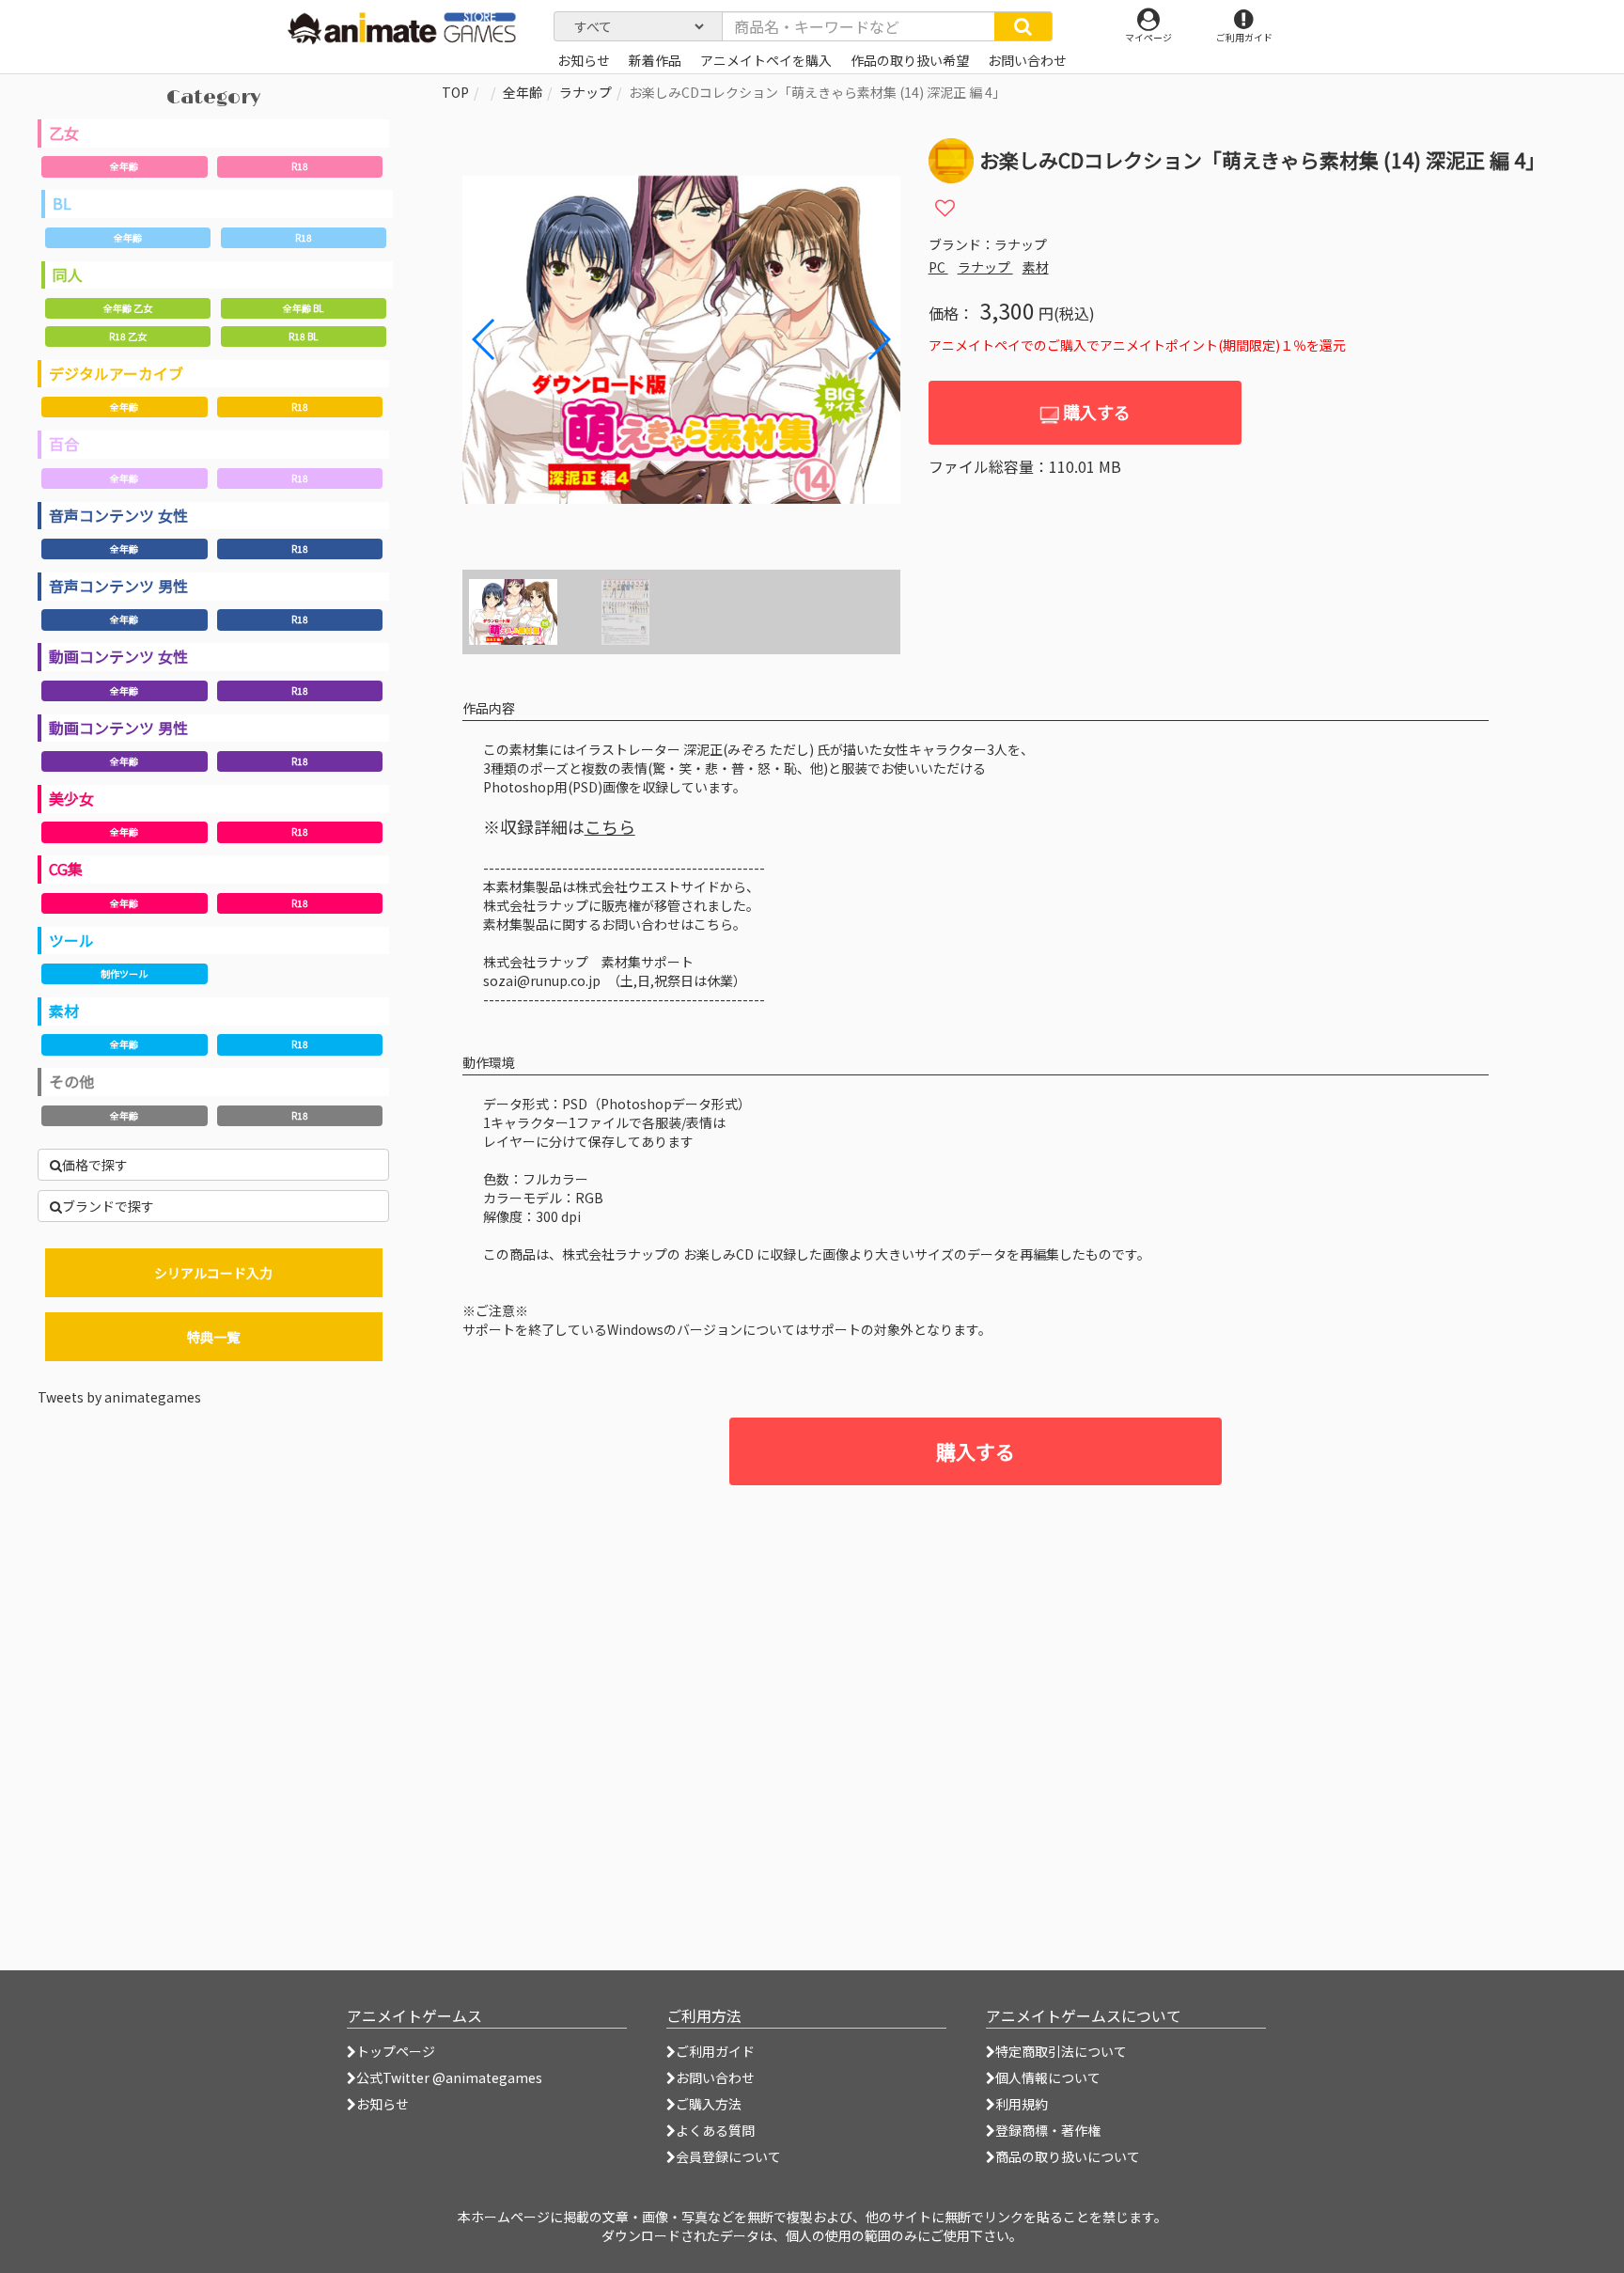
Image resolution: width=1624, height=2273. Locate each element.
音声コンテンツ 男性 (118, 586)
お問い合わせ (715, 2077)
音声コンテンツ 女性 (118, 515)
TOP (455, 92)
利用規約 (1022, 2104)
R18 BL (303, 336)
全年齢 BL (303, 308)
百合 (64, 444)
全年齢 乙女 (128, 308)
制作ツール (124, 973)
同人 (68, 274)
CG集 (66, 869)
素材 (64, 1011)
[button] (878, 339)
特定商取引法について (1061, 2051)
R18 (300, 166)
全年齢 (124, 166)
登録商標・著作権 (1048, 2130)
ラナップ (586, 92)
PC (938, 267)
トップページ (396, 2051)
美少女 (71, 798)
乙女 (64, 133)
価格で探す (95, 1165)
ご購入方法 (709, 2104)
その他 (71, 1081)
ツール (71, 940)
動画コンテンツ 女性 (118, 656)
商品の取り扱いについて (1068, 2156)
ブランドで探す (108, 1206)
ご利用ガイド (715, 2051)
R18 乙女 (128, 336)
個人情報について (1048, 2077)
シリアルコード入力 (213, 1273)
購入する (1095, 412)
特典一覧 (213, 1337)
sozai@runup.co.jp (542, 980)
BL (62, 203)
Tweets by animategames (119, 1397)
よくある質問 (715, 2130)
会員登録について (728, 2156)
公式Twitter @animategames (449, 2077)
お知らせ (383, 2104)
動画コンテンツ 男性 (118, 728)
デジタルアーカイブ (116, 373)
